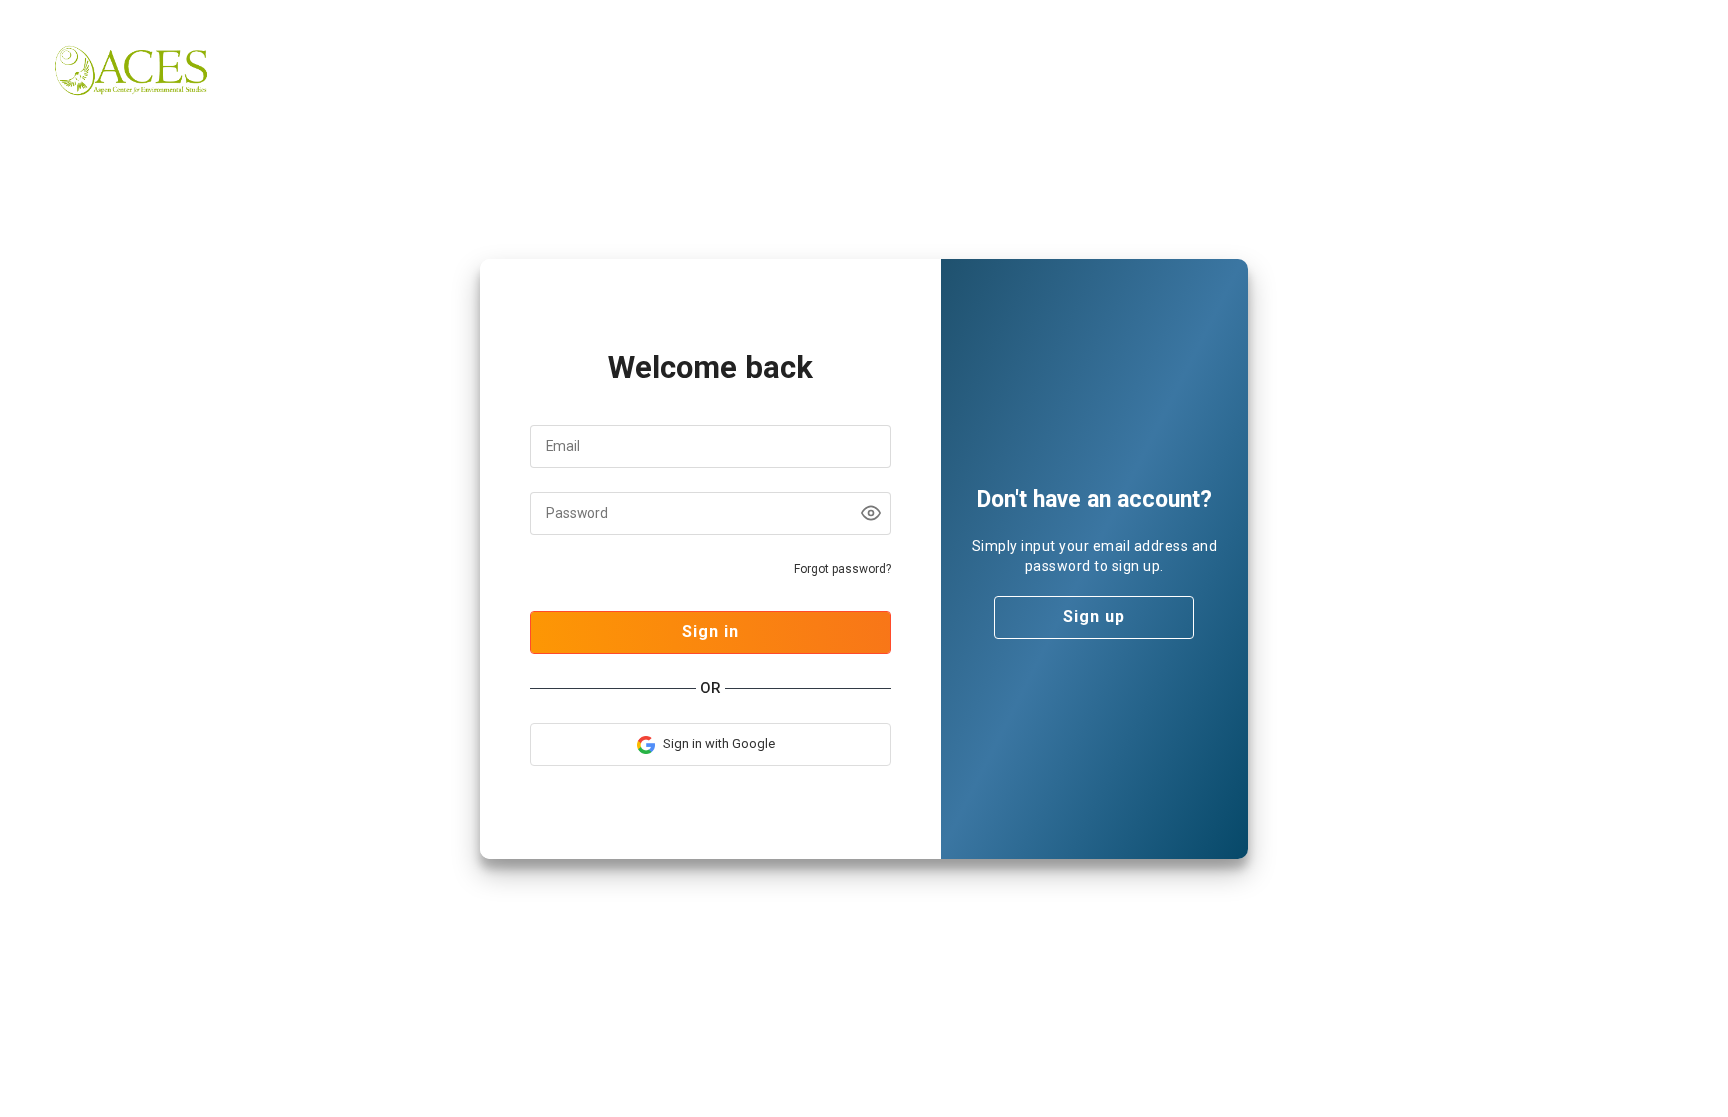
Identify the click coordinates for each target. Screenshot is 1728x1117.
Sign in (710, 631)
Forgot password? (842, 569)
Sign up (1094, 616)
